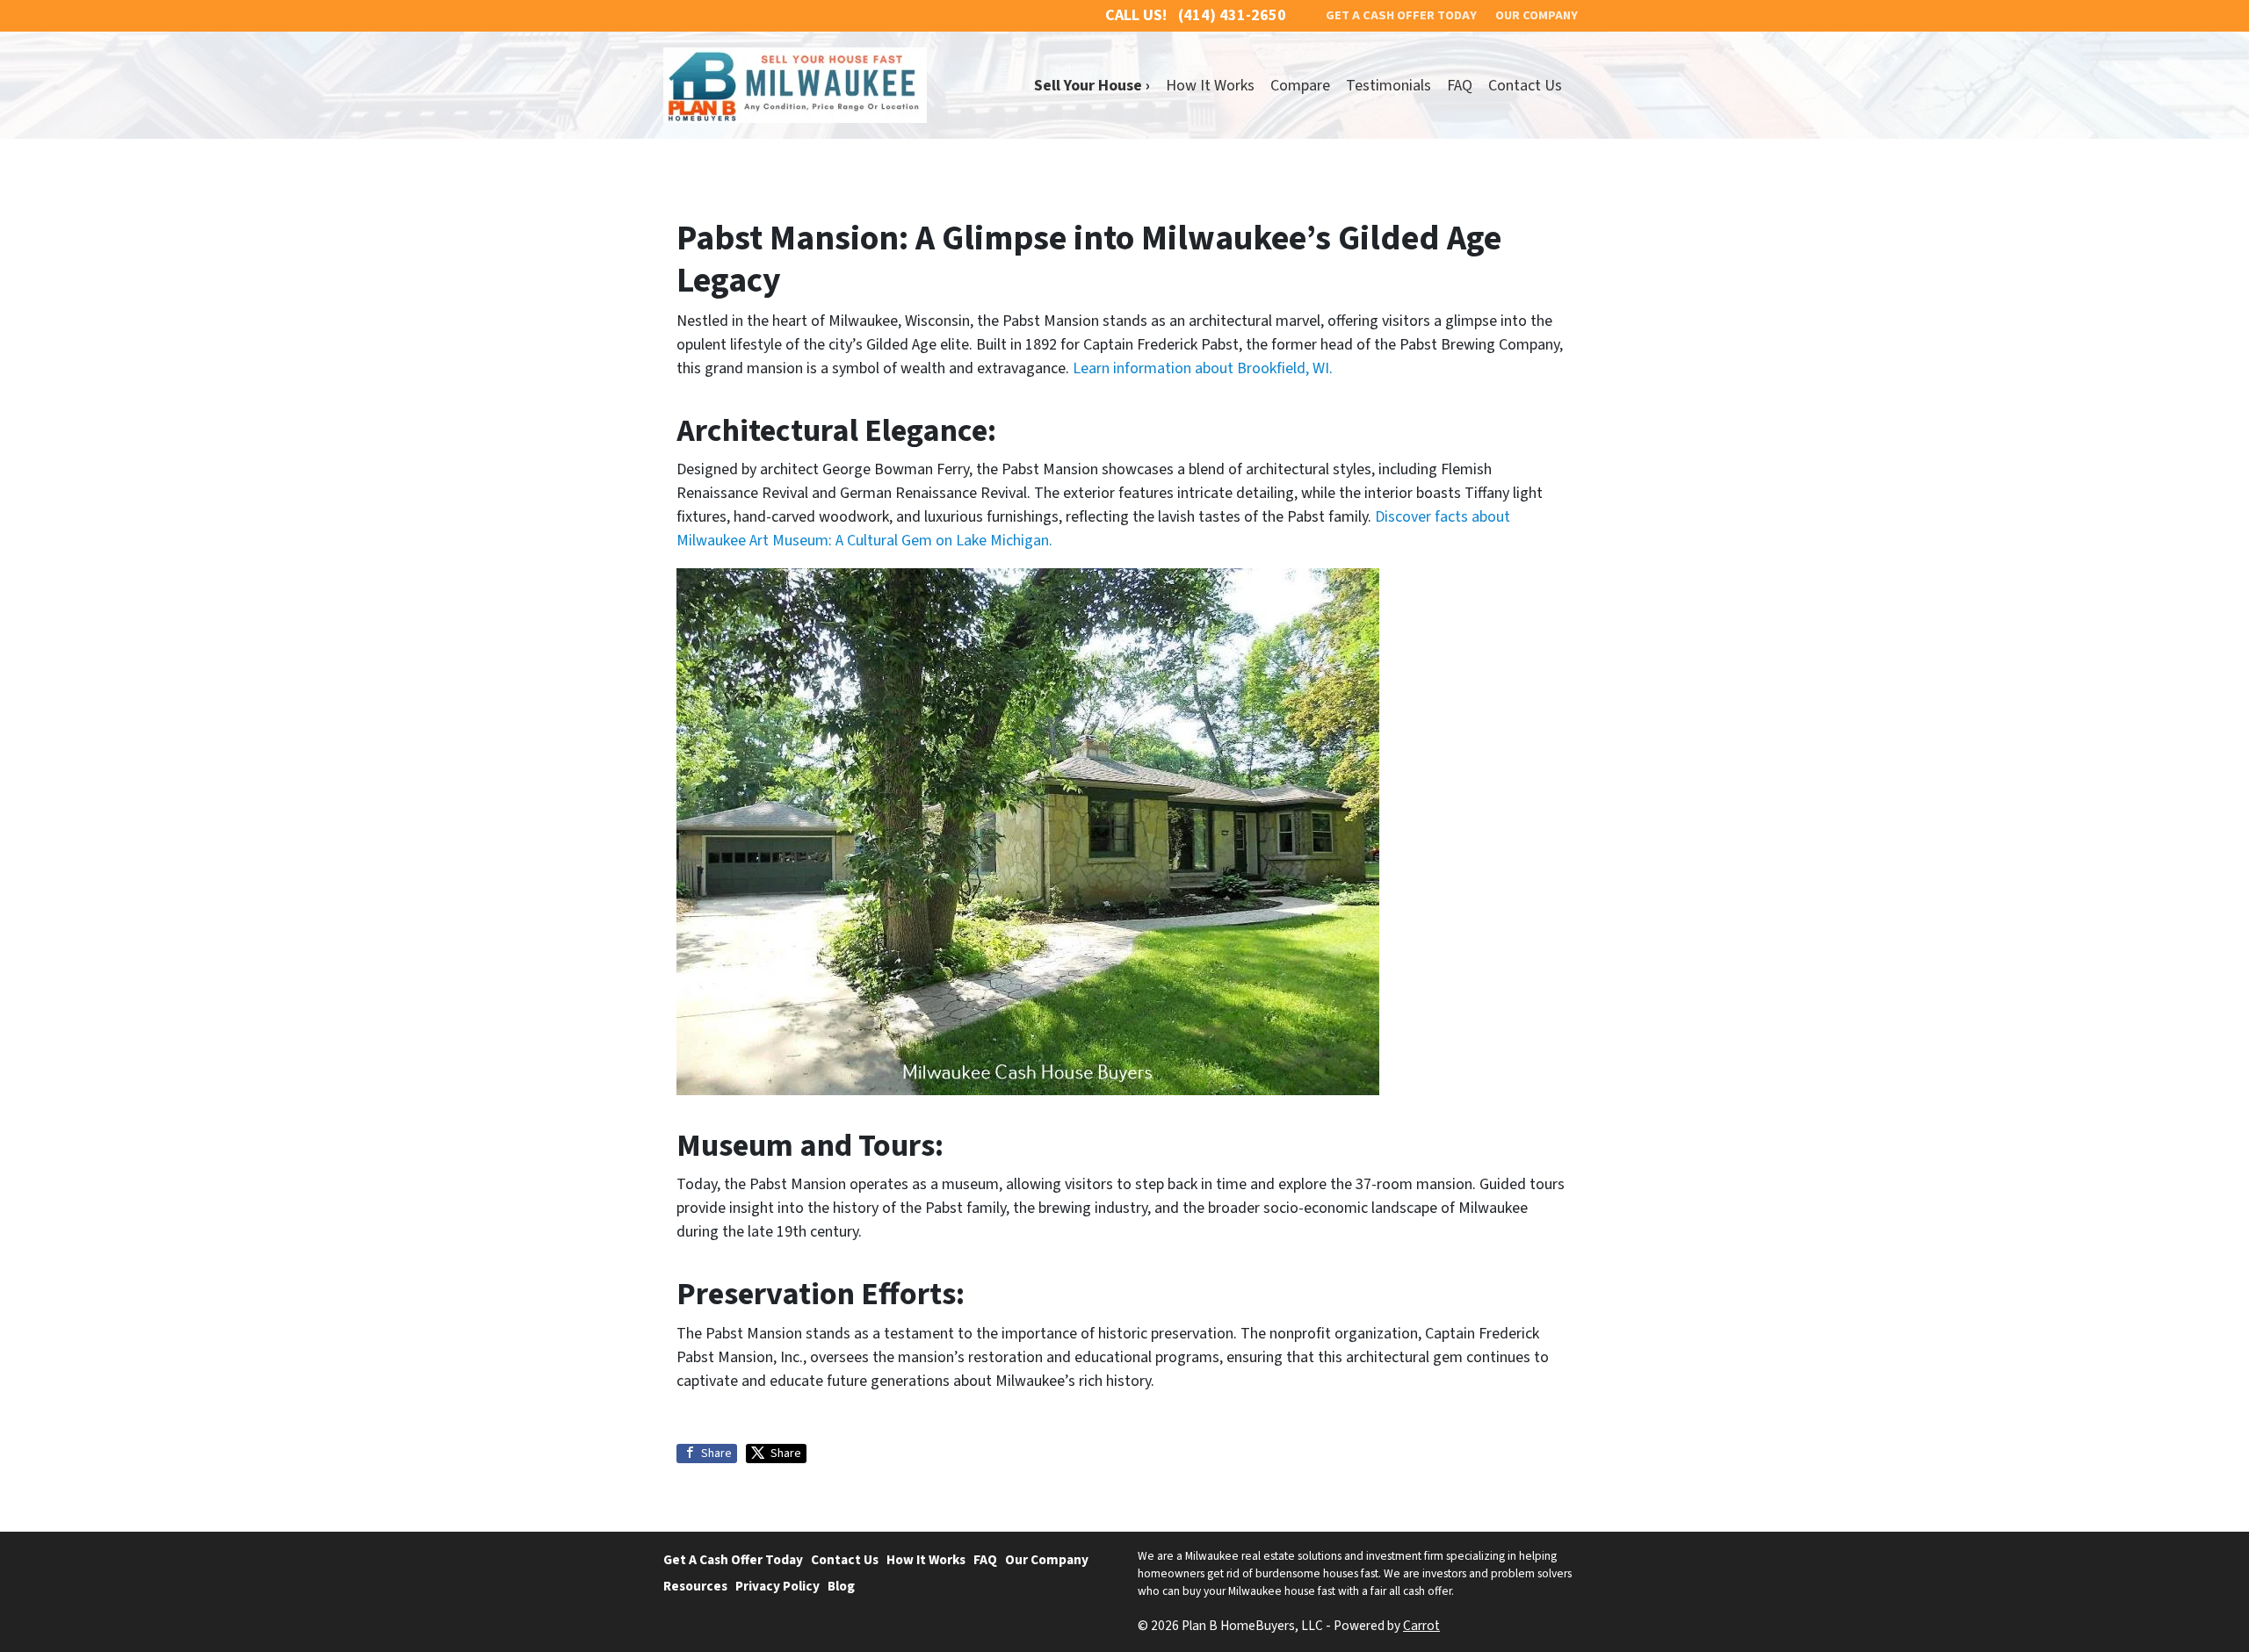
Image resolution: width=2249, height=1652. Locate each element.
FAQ (1460, 86)
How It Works (1210, 86)
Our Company (1047, 1560)
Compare (1300, 86)
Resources (695, 1586)
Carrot (1421, 1626)
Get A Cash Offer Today (733, 1560)
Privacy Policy (777, 1586)
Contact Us (1525, 86)
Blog (841, 1586)
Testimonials (1388, 86)
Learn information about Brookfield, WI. (1203, 368)
